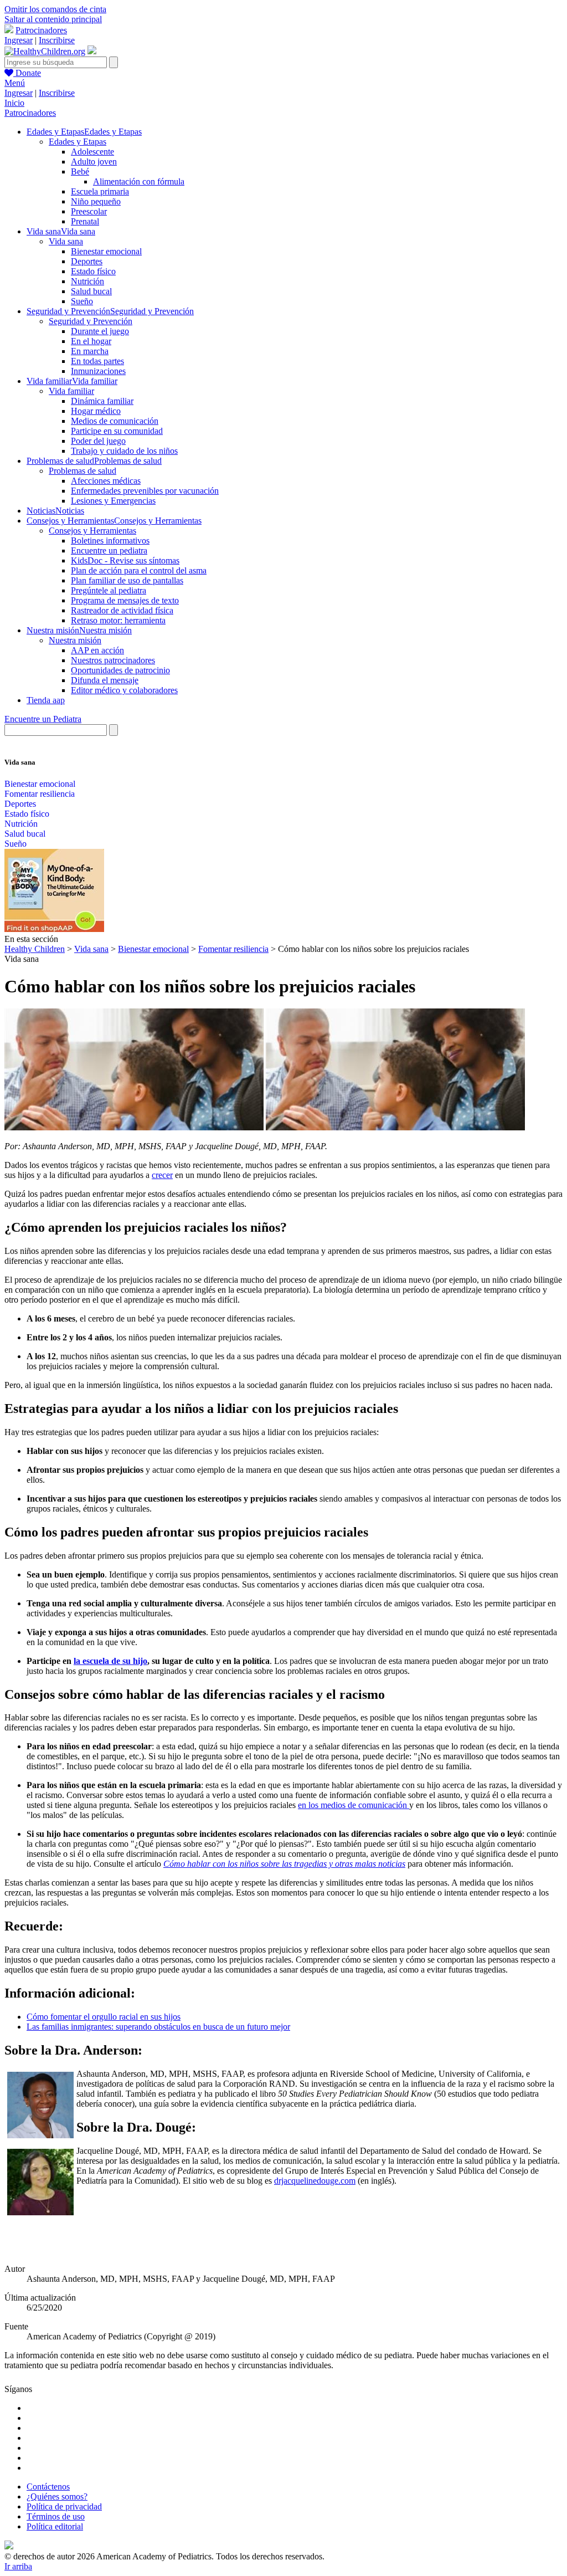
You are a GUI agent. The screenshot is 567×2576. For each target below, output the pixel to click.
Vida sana (66, 241)
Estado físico (93, 271)
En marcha (90, 351)
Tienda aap (46, 700)
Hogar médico (96, 411)
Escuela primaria (100, 191)
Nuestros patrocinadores (113, 660)
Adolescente (92, 152)
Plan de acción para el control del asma (139, 570)
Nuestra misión (75, 640)
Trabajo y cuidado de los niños (124, 451)
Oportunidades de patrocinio (120, 670)
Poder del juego (98, 441)
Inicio (14, 103)
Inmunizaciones (98, 371)
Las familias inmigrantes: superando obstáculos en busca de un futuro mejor (158, 2027)
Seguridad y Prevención (91, 321)
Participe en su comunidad (117, 431)
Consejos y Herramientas (92, 531)
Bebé (80, 171)
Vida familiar (71, 391)
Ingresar (19, 40)
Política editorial (55, 2526)
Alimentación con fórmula (139, 181)
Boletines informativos (110, 541)
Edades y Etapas (78, 142)
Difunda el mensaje (105, 680)
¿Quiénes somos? (57, 2496)
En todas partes (97, 361)
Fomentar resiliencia (40, 794)
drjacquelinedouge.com (315, 2181)
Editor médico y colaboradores (124, 690)
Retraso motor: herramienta (118, 620)
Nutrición (87, 281)
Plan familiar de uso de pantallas (127, 580)
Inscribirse (57, 40)
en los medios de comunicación (354, 1805)
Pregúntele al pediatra (109, 590)
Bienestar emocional (106, 251)
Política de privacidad (64, 2506)
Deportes (87, 261)
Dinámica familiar (102, 401)
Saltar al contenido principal (53, 19)
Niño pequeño (96, 201)
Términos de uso (56, 2516)
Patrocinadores (41, 30)
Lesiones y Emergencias (113, 501)
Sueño (82, 301)
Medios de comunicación (115, 421)
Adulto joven (94, 162)
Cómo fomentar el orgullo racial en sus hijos (104, 2017)
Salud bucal (91, 291)
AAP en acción (97, 650)
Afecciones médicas (106, 481)
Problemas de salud (83, 471)
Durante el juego (100, 331)
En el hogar (91, 341)
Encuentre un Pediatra (43, 719)
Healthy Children (35, 949)
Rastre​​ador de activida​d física (122, 610)
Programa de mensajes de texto (125, 600)
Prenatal (85, 221)
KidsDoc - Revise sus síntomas (125, 560)
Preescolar (89, 211)
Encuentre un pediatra (109, 550)
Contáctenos (48, 2487)
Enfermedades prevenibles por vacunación (145, 491)
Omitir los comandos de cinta (55, 9)
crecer (162, 1175)
